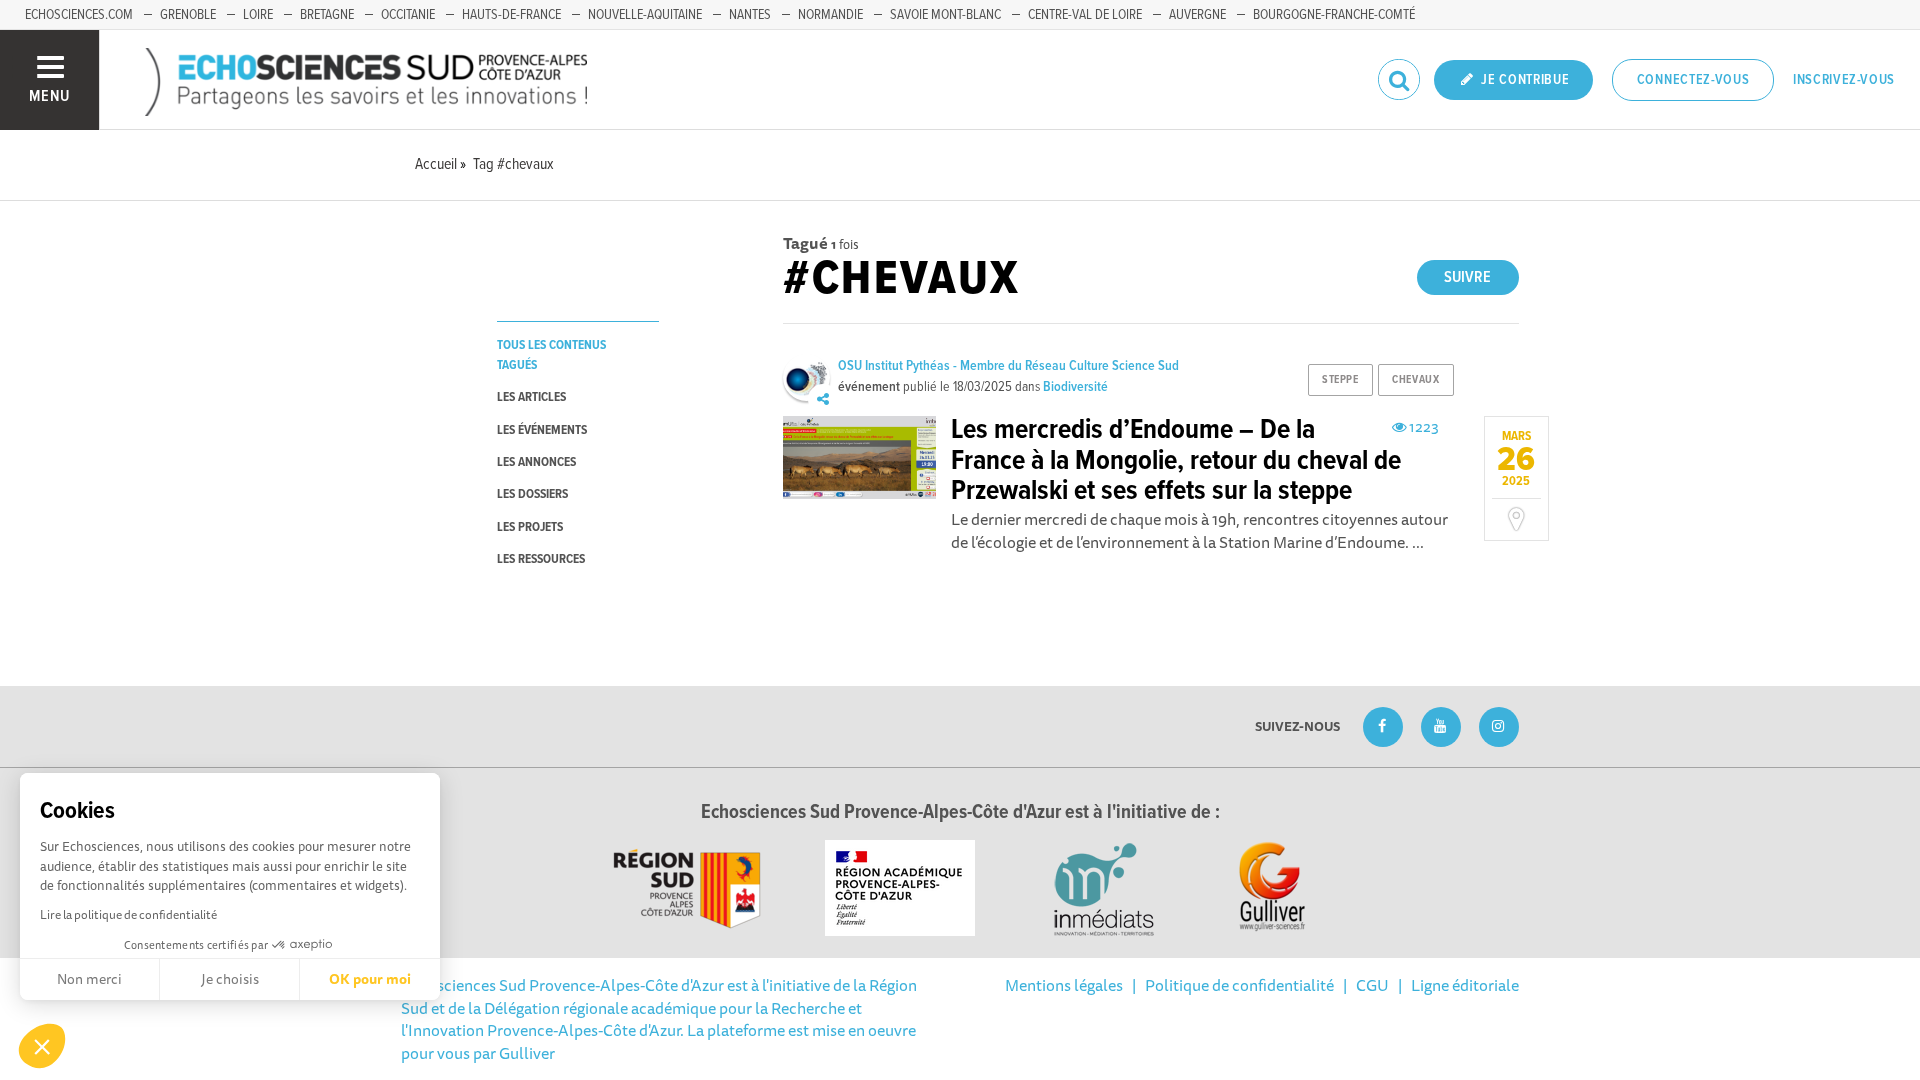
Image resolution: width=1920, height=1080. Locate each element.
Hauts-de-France (511, 15)
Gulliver (527, 1053)
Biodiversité (1075, 387)
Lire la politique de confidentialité (128, 914)
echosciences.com (79, 15)
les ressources (541, 559)
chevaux (1415, 380)
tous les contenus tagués (551, 355)
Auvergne (1197, 15)
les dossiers (532, 494)
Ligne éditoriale (1465, 985)
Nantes (750, 15)
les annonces (536, 462)
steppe (1340, 380)
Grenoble (188, 15)
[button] (42, 1046)
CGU (1372, 985)
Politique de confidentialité (1239, 985)
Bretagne (327, 15)
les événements (542, 430)
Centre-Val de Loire (1085, 15)
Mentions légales (1064, 985)
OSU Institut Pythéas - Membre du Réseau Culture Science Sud (1008, 366)
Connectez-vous (1693, 80)
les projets (530, 527)
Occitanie (408, 15)
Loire (258, 15)
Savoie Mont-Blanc (945, 15)
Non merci (89, 979)
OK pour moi (370, 979)
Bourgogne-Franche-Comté (1334, 15)
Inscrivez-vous (1844, 80)
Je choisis (230, 979)
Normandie (830, 15)
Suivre (1467, 277)
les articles (531, 397)
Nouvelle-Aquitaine (645, 15)
